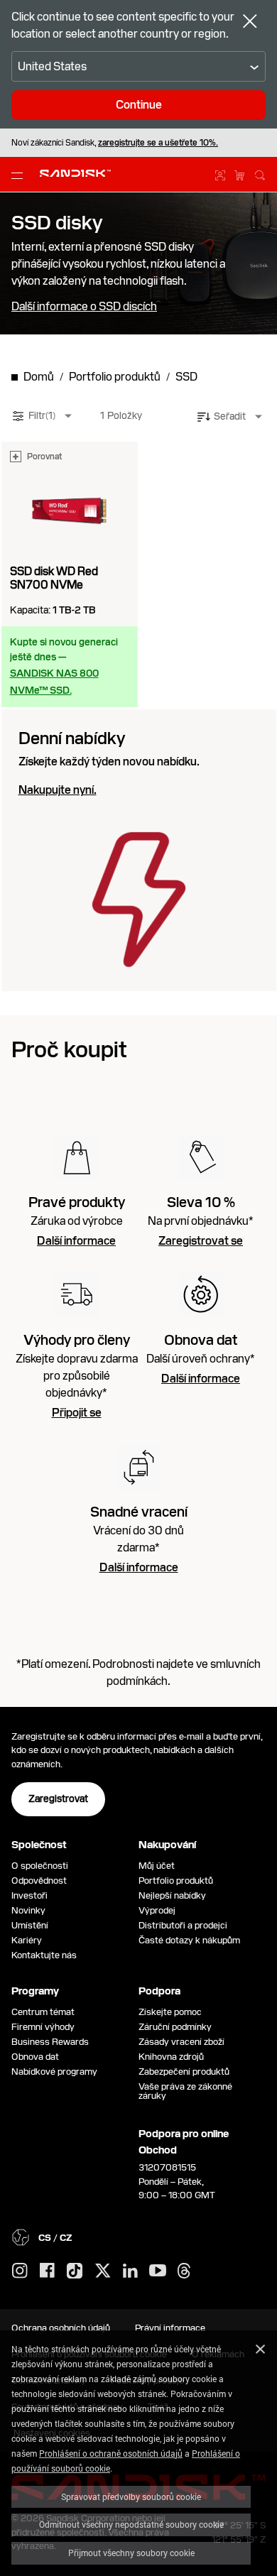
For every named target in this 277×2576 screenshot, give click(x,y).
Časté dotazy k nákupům (189, 1940)
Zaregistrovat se (201, 1241)
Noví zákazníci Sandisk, (115, 143)
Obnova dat (35, 2057)
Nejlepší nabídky (172, 1895)
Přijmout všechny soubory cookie (131, 2553)
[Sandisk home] (75, 173)
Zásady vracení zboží (181, 2042)
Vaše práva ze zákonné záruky (185, 2091)
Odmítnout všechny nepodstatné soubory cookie (131, 2524)
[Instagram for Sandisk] (20, 2271)
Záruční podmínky (175, 2027)
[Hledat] (260, 173)
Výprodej (157, 1910)
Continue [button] (139, 105)
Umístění (30, 1925)
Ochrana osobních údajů (61, 2328)
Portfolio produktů (176, 1881)
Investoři (29, 1895)
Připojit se (77, 1413)
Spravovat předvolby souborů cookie (131, 2496)
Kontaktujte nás (44, 1955)
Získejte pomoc (170, 2012)
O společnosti (40, 1866)
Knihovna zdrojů (171, 2057)
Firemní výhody (43, 2027)
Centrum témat (43, 2012)
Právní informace (170, 2328)
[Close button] (250, 23)
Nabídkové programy (54, 2072)
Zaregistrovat (58, 1799)
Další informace (76, 1241)
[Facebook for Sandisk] (47, 2271)
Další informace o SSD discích (84, 307)
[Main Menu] (20, 175)
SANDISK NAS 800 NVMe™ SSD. (54, 682)
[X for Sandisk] (103, 2271)
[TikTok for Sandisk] (75, 2271)
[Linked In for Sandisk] (130, 2271)
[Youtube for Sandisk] (158, 2271)
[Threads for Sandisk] (184, 2271)
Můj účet (157, 1866)
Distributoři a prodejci (183, 1925)
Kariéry (27, 1940)
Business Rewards (50, 2042)
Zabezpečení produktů (184, 2072)
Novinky (28, 1910)
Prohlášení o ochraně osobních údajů (111, 2453)
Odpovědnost (39, 1881)
